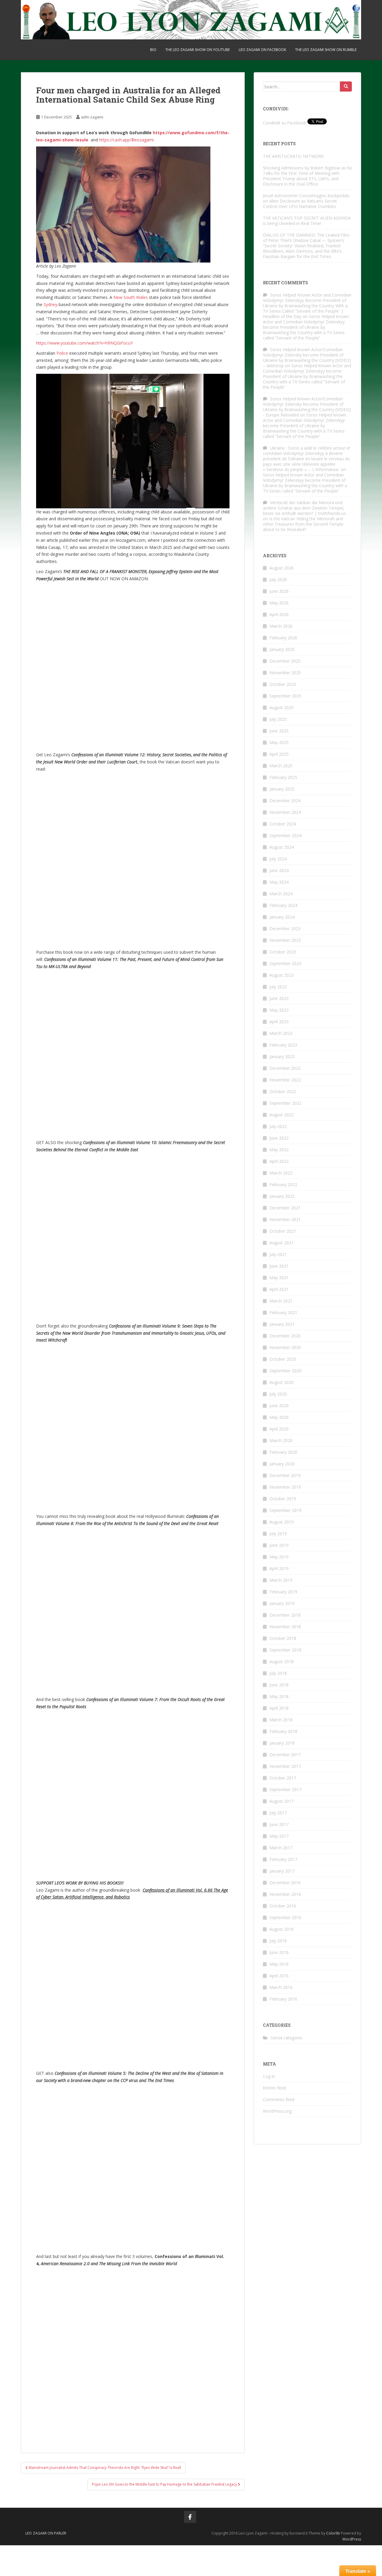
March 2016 (281, 1987)
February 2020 (283, 1452)
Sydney (50, 304)
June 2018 (279, 1685)
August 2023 (282, 975)
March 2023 (281, 1033)
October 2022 (283, 1091)
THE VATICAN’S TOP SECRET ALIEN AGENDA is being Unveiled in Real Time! (307, 221)
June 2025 (279, 731)
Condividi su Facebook (285, 123)
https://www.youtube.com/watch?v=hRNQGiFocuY (84, 343)
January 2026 (282, 649)
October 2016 (283, 1906)
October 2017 (283, 1778)
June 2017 (279, 1824)
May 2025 (279, 742)
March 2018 (281, 1720)
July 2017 (278, 1813)
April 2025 (279, 754)
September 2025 (285, 696)
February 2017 (283, 1859)
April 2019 (279, 1568)
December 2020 (285, 1336)
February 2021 (283, 1312)
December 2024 (285, 801)
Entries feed (274, 2088)
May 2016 (279, 1964)
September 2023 (285, 963)
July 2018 (278, 1673)
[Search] (346, 87)
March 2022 (281, 1173)
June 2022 (279, 1138)
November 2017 (285, 1766)
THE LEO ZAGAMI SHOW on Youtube (198, 50)
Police (62, 353)
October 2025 (283, 684)
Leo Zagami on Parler (46, 2533)
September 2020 (285, 1371)
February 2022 (283, 1184)
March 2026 (281, 626)
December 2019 (285, 1475)
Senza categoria (286, 2038)
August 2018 (282, 1661)
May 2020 (279, 1417)
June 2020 (279, 1406)
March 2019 (281, 1580)
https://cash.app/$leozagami (126, 140)
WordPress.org (277, 2111)
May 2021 (279, 1278)
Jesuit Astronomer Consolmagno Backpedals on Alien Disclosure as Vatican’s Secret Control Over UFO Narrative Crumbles (306, 201)
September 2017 (285, 1789)
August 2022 (282, 1115)
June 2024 (279, 870)
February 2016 (283, 1999)
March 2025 (281, 766)
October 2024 (283, 824)
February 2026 (283, 638)
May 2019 (279, 1557)
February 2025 (283, 777)
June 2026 (279, 591)
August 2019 (282, 1522)
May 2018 (279, 1696)
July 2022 (278, 1126)
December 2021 (285, 1208)
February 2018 (283, 1731)
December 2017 (285, 1755)
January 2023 (282, 1057)
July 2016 (278, 1941)
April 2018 (279, 1708)
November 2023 (285, 940)
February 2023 (283, 1045)
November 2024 (285, 812)
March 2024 (281, 894)
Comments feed (279, 2099)
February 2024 (283, 905)
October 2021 (283, 1231)
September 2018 (285, 1650)
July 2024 (278, 859)
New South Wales (131, 297)
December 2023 (285, 929)
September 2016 (285, 1917)
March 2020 (281, 1440)
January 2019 (282, 1603)
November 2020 (285, 1347)
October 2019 (283, 1499)
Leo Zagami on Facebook (262, 50)
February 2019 (283, 1592)
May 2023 (279, 1010)
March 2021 (281, 1301)
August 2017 (282, 1801)
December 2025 (285, 661)
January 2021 (282, 1324)
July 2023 (278, 987)
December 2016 (285, 1883)
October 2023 (283, 952)
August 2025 (282, 707)
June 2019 (279, 1545)
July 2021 (278, 1254)
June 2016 (279, 1952)
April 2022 (279, 1161)
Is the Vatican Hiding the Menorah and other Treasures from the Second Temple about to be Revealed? (303, 524)
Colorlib (333, 2533)
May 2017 (279, 1836)
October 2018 (283, 1638)
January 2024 (282, 917)
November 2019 (285, 1487)
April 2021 (279, 1289)
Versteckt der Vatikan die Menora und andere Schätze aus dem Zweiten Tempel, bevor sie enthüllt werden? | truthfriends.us (304, 508)
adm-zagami (92, 117)
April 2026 (279, 614)
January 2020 (282, 1464)
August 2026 (282, 568)
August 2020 (282, 1382)
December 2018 (285, 1615)
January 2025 (282, 789)
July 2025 (278, 719)
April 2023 (279, 1022)
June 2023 (279, 998)
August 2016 (282, 1929)
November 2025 (285, 673)
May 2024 (279, 882)
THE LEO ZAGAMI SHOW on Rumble (326, 50)
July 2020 (278, 1394)
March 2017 (281, 1848)
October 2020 (283, 1359)
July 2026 (278, 579)
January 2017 (282, 1871)
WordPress (352, 2539)
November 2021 (285, 1219)
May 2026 (279, 603)
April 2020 (279, 1429)
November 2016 (285, 1894)
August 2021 (282, 1243)
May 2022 (279, 1150)
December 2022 (285, 1068)
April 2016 (279, 1976)
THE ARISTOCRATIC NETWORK (305, 156)
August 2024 (282, 847)
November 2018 (285, 1627)
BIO (153, 50)
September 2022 (285, 1103)
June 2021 (279, 1266)
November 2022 (285, 1080)
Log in (269, 2076)
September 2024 (285, 835)
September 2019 (285, 1510)
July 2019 (278, 1534)
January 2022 (282, 1196)
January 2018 (282, 1743)
